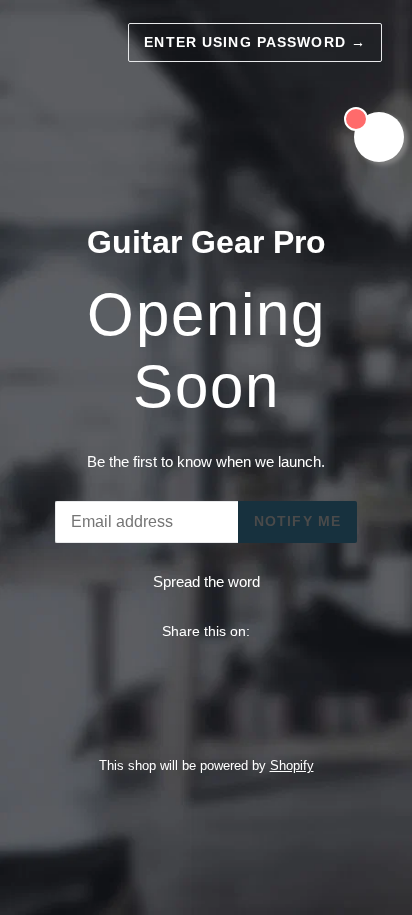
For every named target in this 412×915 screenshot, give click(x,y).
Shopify (292, 765)
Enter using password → (255, 42)
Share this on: (206, 631)
